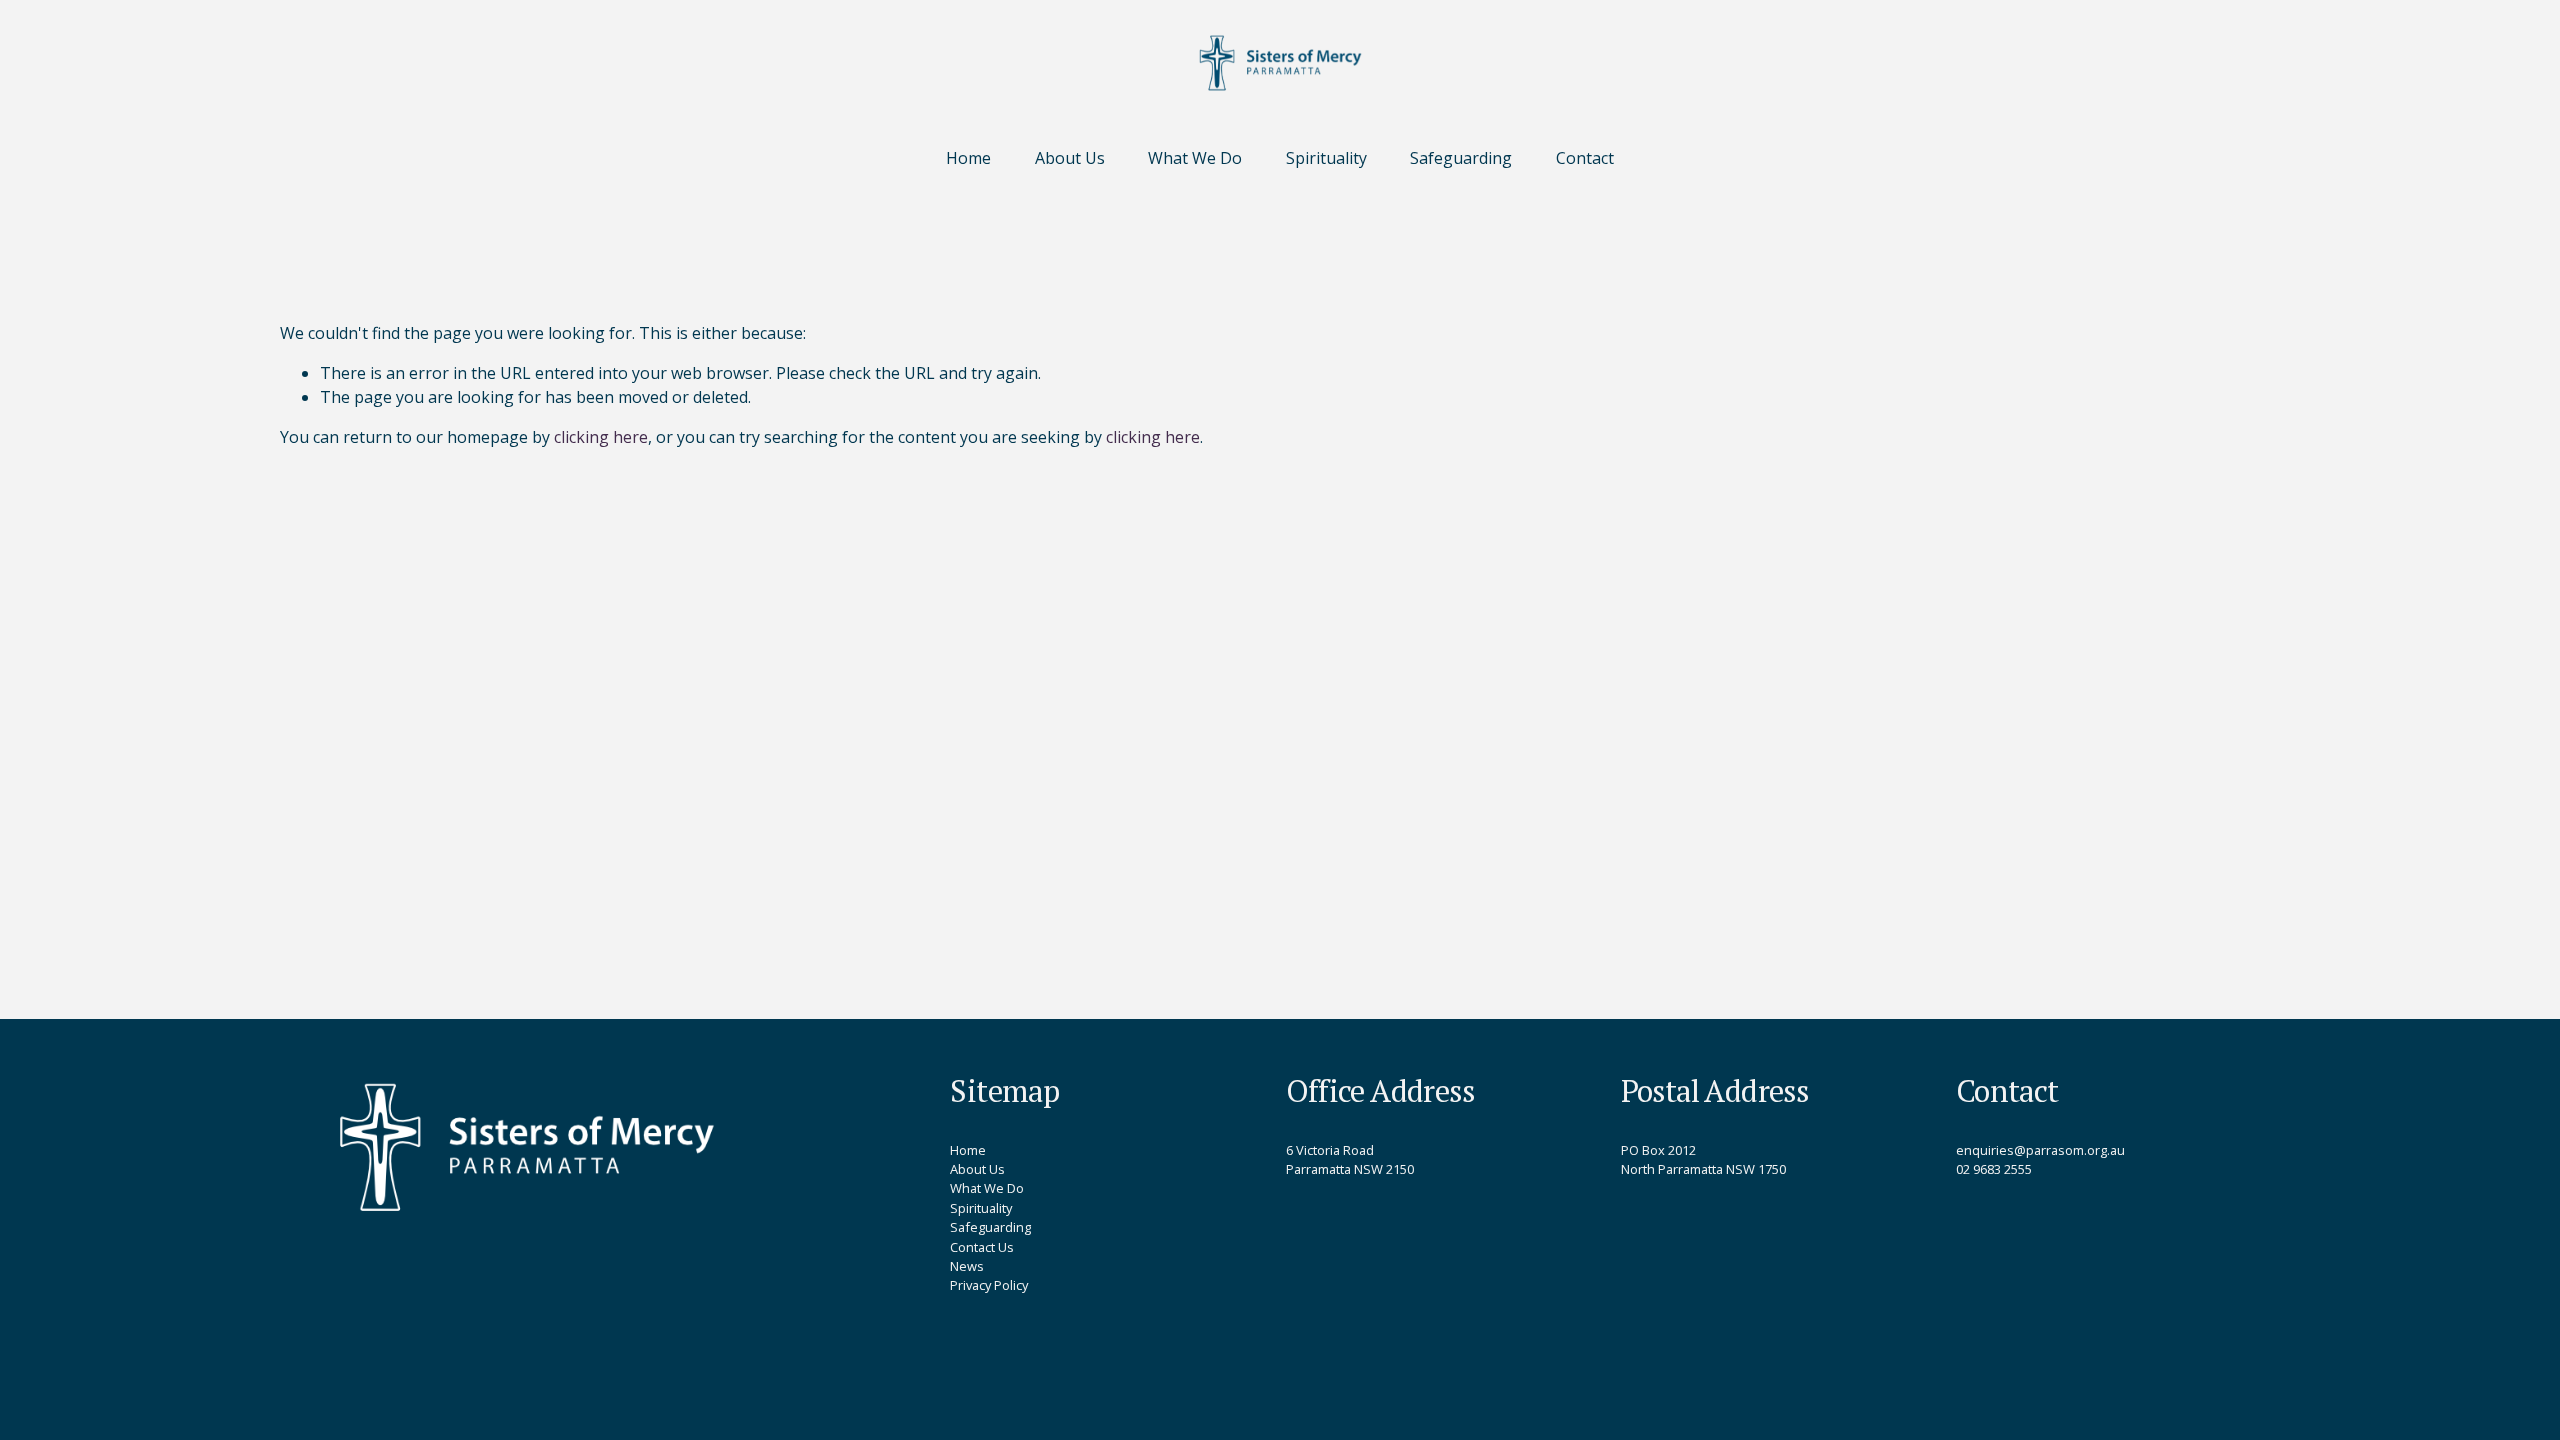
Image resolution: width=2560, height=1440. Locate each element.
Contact (1585, 158)
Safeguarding (1461, 158)
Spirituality (1326, 158)
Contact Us (982, 1247)
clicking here (601, 437)
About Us (1070, 158)
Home (968, 158)
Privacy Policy (989, 1285)
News (967, 1266)
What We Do (1195, 158)
